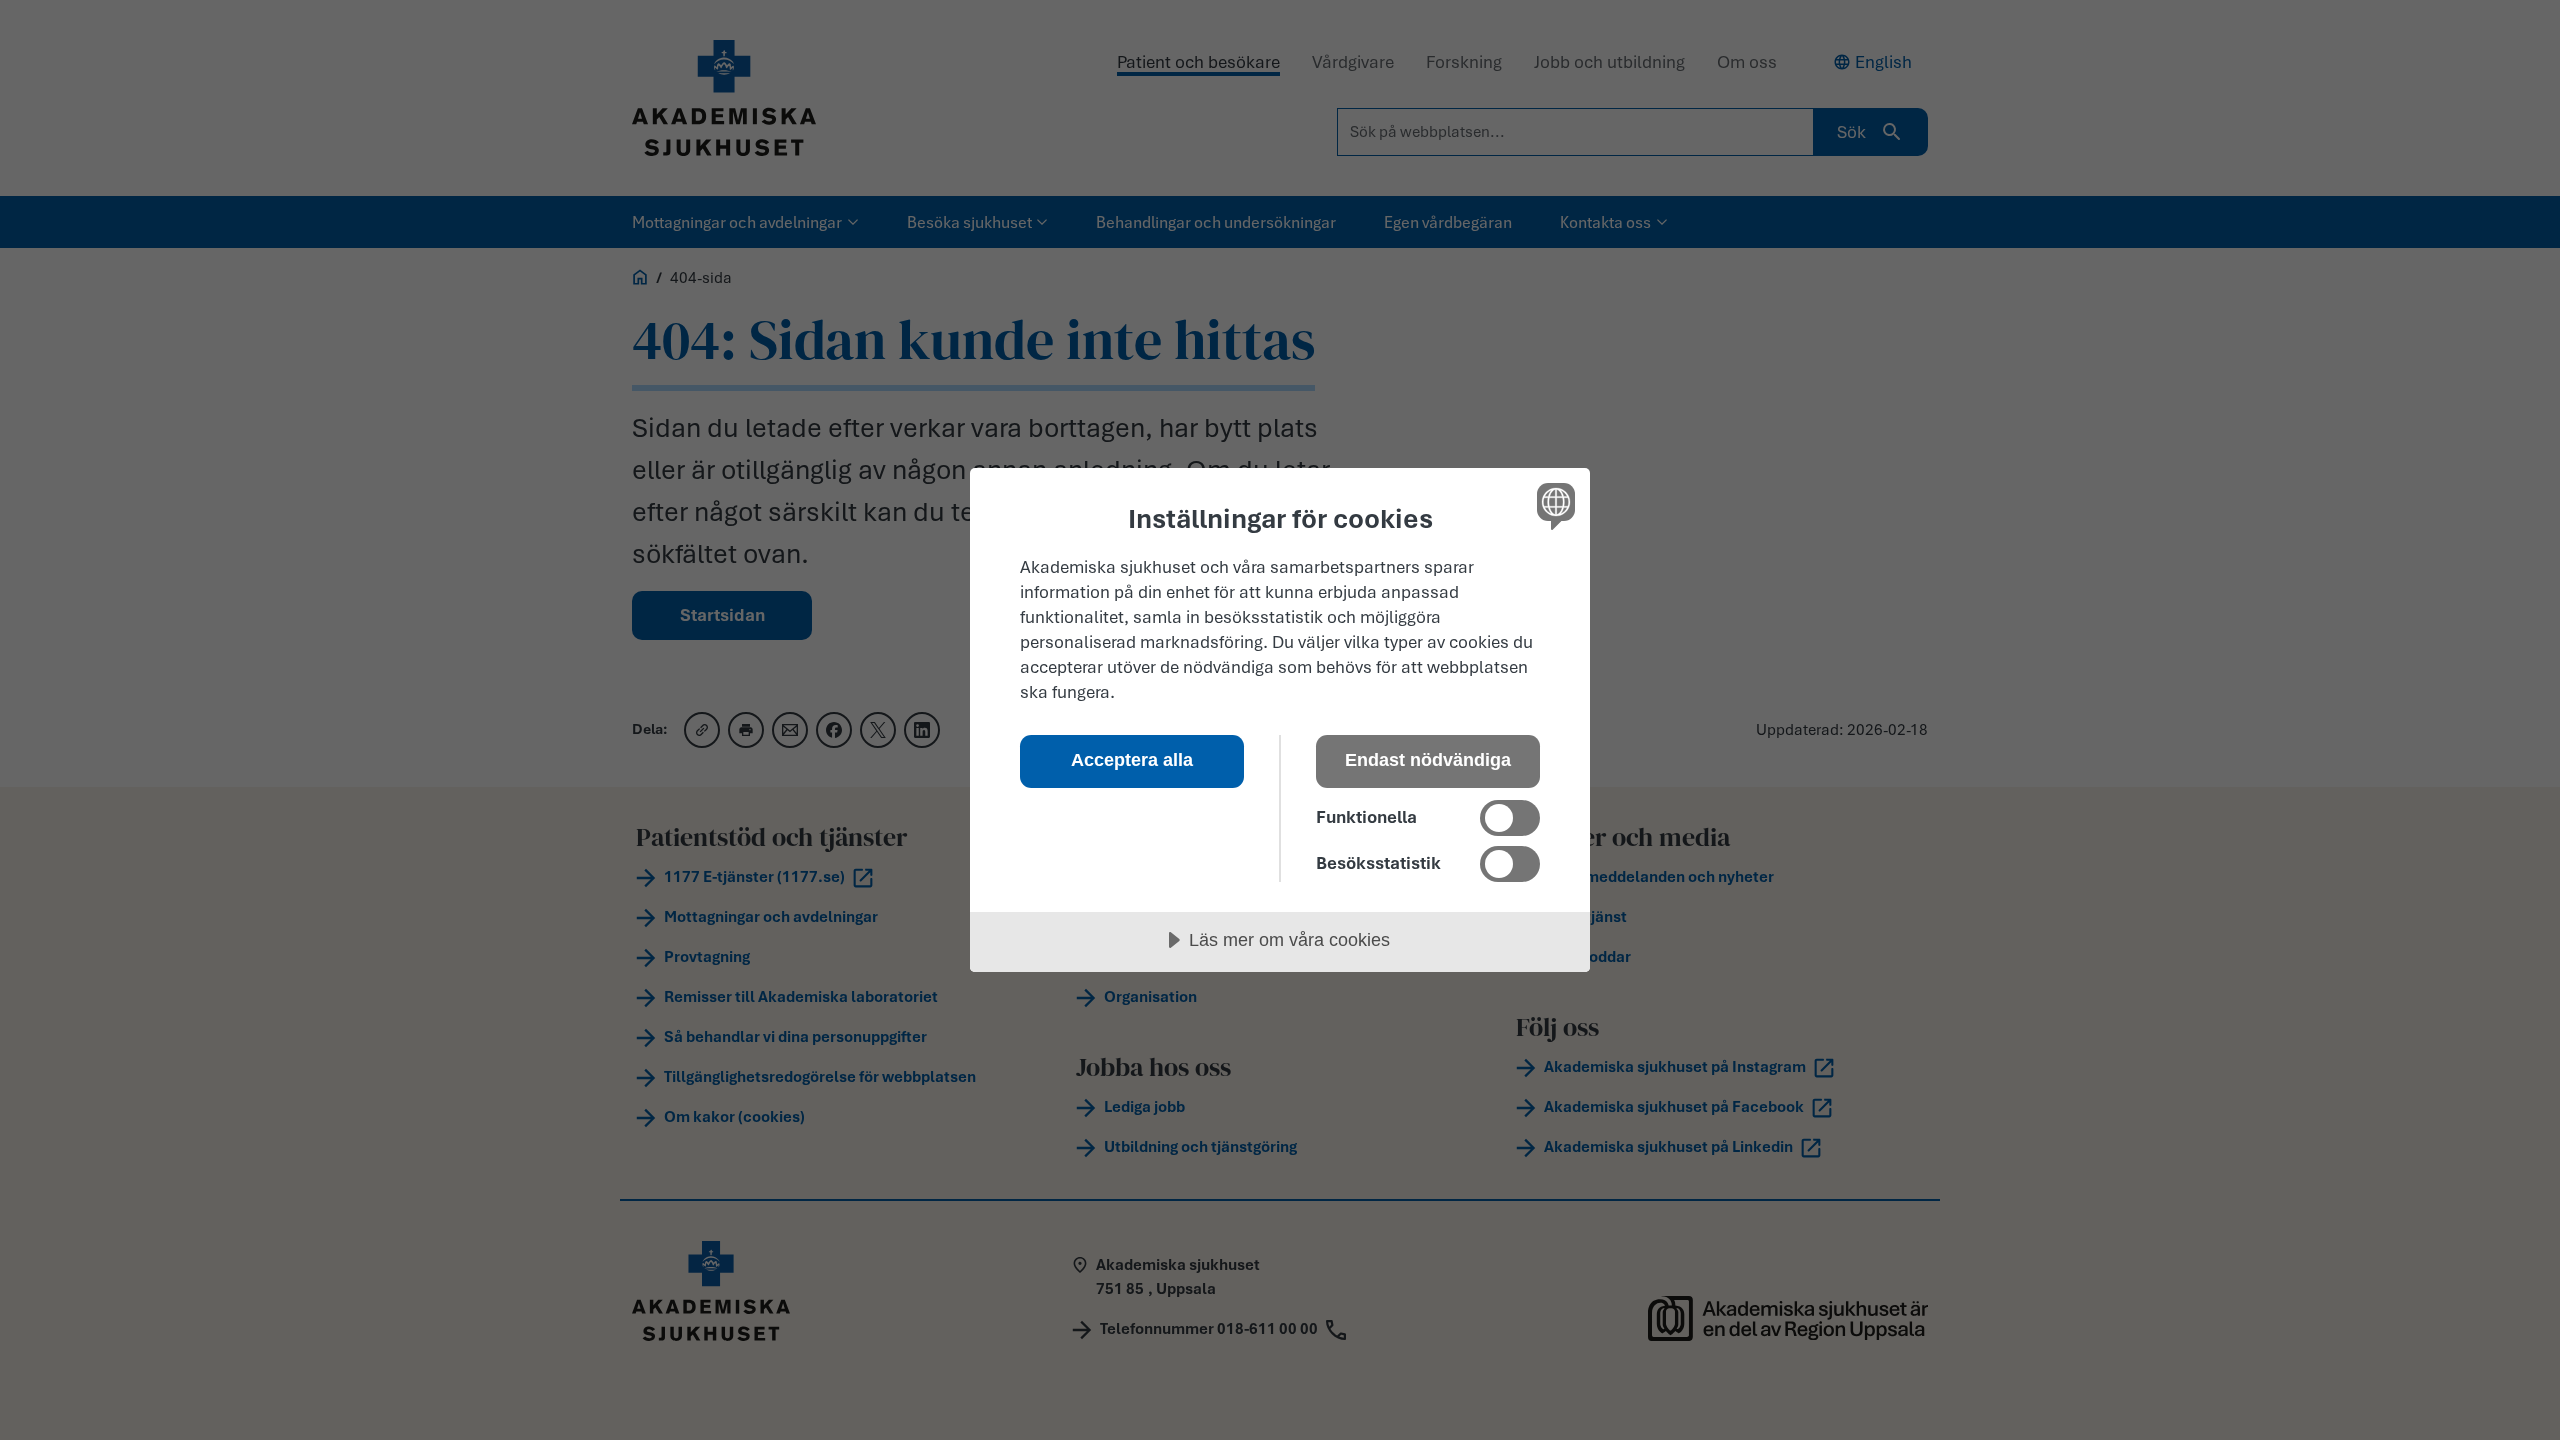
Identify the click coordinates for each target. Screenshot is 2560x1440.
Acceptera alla (1132, 760)
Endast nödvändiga (1428, 760)
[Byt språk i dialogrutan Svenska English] (1552, 505)
